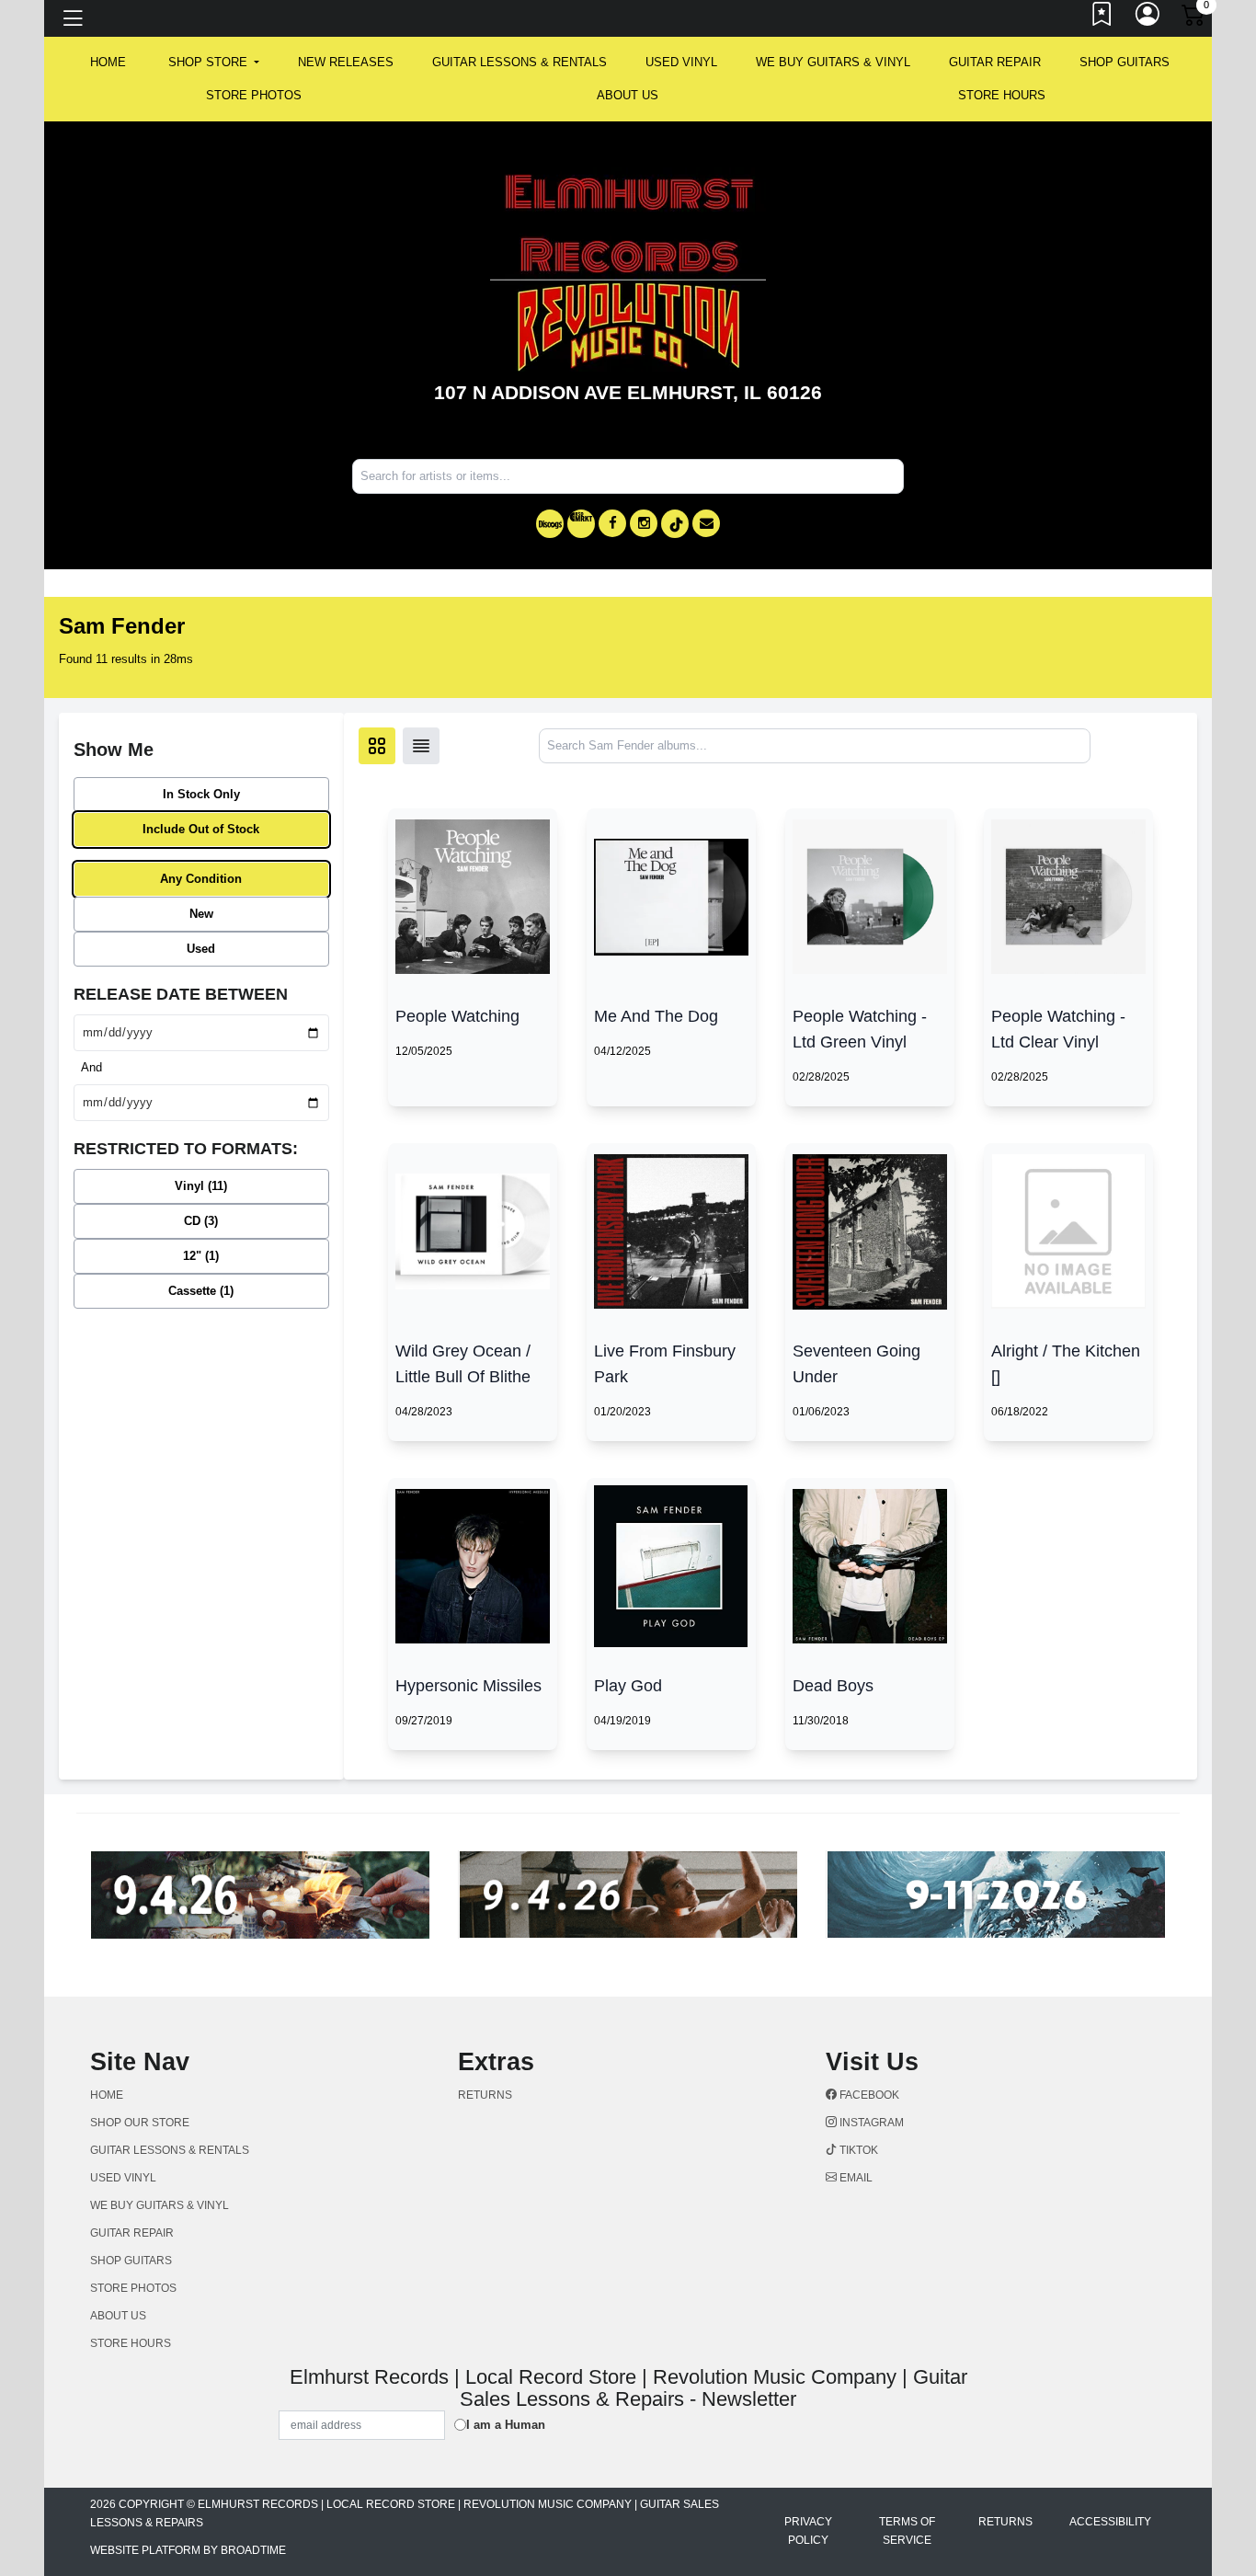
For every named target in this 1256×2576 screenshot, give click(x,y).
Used (201, 949)
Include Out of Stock (201, 829)
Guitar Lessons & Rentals (520, 62)
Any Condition (201, 879)
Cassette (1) (201, 1291)
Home (107, 2095)
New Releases (346, 62)
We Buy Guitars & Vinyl (833, 62)
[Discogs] (550, 524)
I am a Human (506, 2425)
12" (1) (201, 1256)
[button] (214, 63)
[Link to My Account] (1148, 18)
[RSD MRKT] (581, 524)
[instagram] (644, 523)
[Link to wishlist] (1102, 18)
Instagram (870, 2123)
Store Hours (1002, 95)
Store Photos (254, 95)
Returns (485, 2095)
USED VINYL (681, 62)
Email (855, 2178)
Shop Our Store (140, 2123)
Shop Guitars (1125, 62)
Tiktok (857, 2150)
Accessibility (1110, 2522)
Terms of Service (907, 2531)
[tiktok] (675, 524)
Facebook (868, 2095)
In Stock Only (201, 794)
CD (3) (201, 1221)
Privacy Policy (808, 2531)
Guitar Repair (995, 62)
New (201, 914)
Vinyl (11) (201, 1186)
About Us (628, 95)
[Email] (706, 523)
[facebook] (612, 523)
